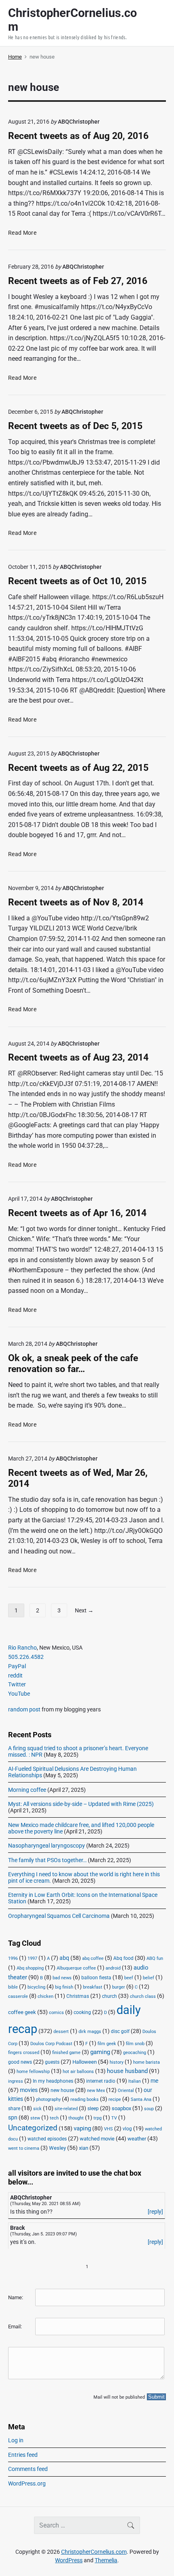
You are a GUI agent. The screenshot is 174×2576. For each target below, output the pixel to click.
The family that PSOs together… (47, 1860)
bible (13, 1987)
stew (35, 2118)
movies (29, 2090)
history (117, 2062)
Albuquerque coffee (76, 1968)
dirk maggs (90, 2032)
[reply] (155, 2212)
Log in (16, 2440)
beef (129, 1978)
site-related (66, 2109)
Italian (135, 2081)
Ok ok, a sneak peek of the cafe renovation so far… (73, 1364)
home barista (146, 2062)
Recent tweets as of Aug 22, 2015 (78, 768)
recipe (115, 2099)
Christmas (78, 1996)
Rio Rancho (22, 1648)
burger (119, 1987)
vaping (82, 2128)
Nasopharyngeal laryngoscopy (47, 1846)
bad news (62, 1978)
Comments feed (28, 2469)
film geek (107, 2044)
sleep (93, 2109)
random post (24, 1709)
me (154, 2081)
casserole (18, 1996)
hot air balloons (78, 2072)
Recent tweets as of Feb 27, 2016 (78, 281)
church (109, 1996)
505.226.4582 (26, 1657)
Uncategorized (33, 2128)
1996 (13, 1958)
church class (143, 1996)
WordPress (69, 2560)
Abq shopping (30, 1968)
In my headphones (53, 2081)
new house (62, 2090)
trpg (98, 2118)
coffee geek (22, 2012)
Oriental (126, 2091)
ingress (16, 2081)
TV (114, 2118)
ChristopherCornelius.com (94, 2552)
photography (48, 2099)
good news (20, 2062)
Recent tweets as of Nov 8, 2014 (76, 902)
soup (149, 2109)
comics (56, 2013)
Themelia (106, 2560)
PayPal (17, 1666)
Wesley (57, 2148)
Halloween (85, 2062)
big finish (64, 1987)
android (113, 1968)
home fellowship (33, 2072)
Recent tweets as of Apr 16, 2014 (77, 1213)
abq (64, 1958)
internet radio (101, 2081)
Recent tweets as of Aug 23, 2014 (78, 1058)
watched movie (97, 2139)
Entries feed (23, 2455)
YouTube (19, 1694)
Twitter (17, 1684)
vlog (127, 2129)
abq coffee (93, 1958)
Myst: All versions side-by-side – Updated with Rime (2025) (81, 1804)
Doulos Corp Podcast (51, 2044)
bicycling (36, 1987)
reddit (15, 1675)
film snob (135, 2044)
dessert (61, 2032)
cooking (82, 2012)
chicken (46, 1996)
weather (137, 2139)
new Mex (96, 2091)
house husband (127, 2071)
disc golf (120, 2031)
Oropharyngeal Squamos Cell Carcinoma (59, 1916)
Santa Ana (141, 2099)
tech (54, 2118)
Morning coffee (27, 1790)
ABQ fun (155, 1958)
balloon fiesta (96, 1978)
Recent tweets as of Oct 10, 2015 (77, 581)
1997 (32, 1958)
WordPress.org (27, 2483)
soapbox (121, 2108)
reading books (85, 2099)
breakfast (93, 1987)
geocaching (135, 2053)
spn (13, 2117)
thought (76, 2118)
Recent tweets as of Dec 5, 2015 (75, 426)
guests (52, 2062)
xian (84, 2148)
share (14, 2109)
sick (37, 2109)
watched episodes (47, 2139)
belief (149, 1978)
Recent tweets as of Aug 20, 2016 (78, 136)
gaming (100, 2052)
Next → (84, 1610)
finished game (66, 2053)
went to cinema (24, 2148)
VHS (108, 2129)
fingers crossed (24, 2053)
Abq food (123, 1958)
